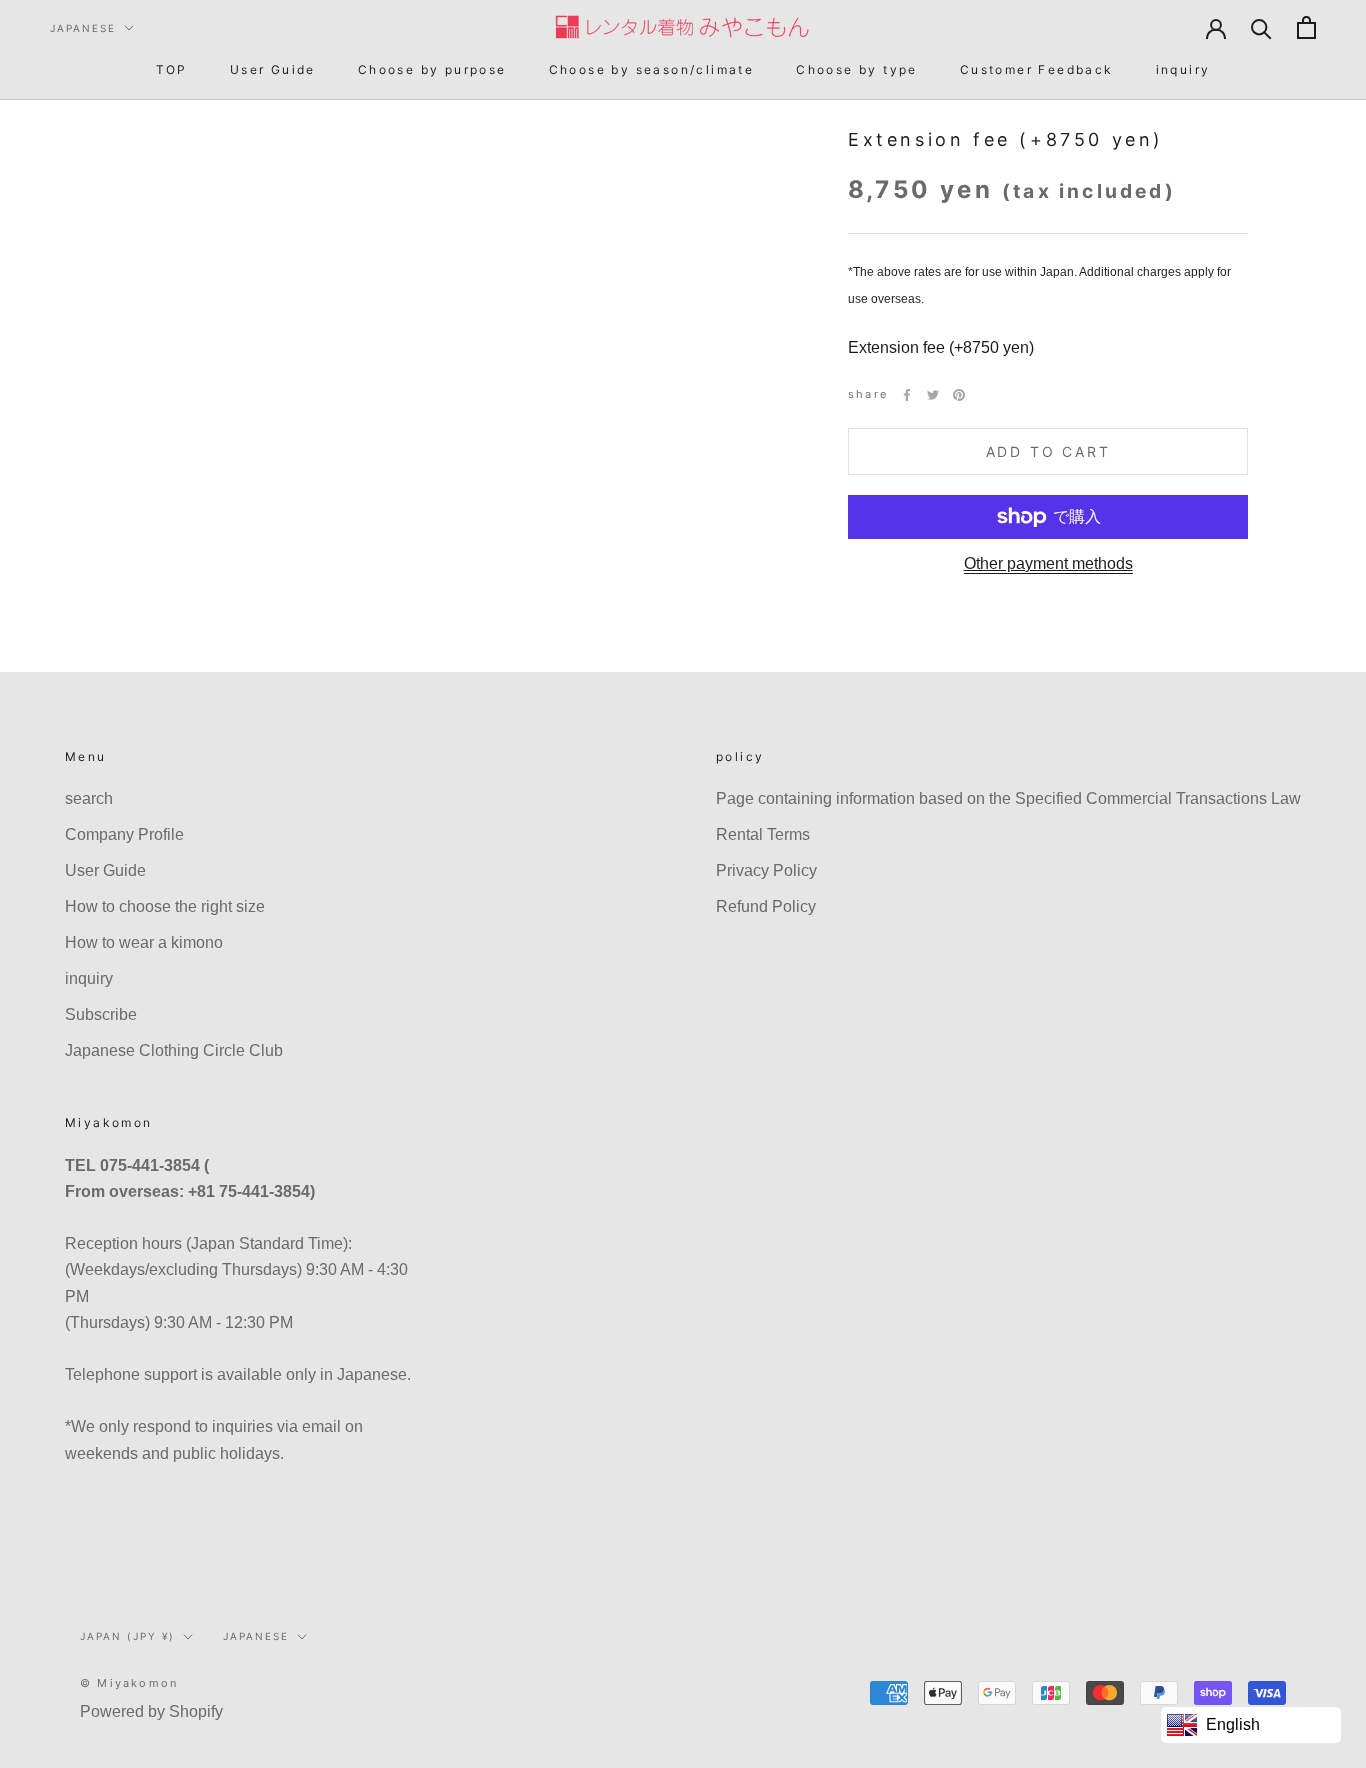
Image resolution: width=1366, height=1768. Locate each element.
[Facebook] (907, 395)
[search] (1261, 27)
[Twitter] (933, 395)
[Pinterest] (959, 395)
